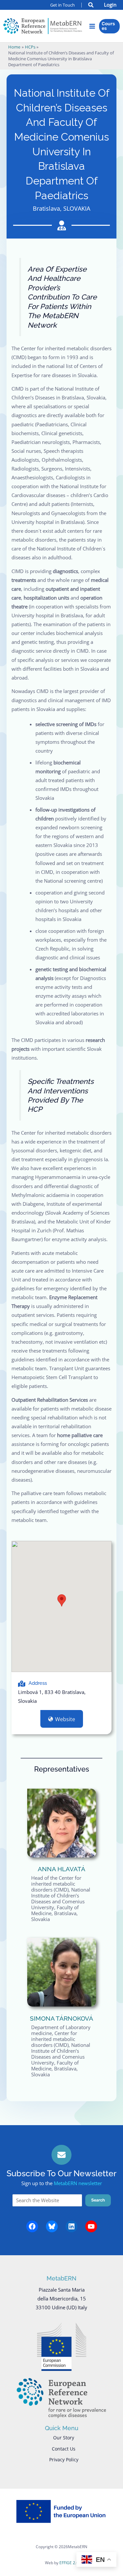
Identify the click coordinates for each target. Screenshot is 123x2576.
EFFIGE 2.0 (69, 2563)
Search (98, 2200)
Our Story (64, 2438)
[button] (91, 6)
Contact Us (64, 2449)
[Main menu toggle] (92, 26)
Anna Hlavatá (61, 1869)
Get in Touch (62, 5)
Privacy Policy (64, 2460)
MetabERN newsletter (78, 2183)
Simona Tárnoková (61, 2018)
